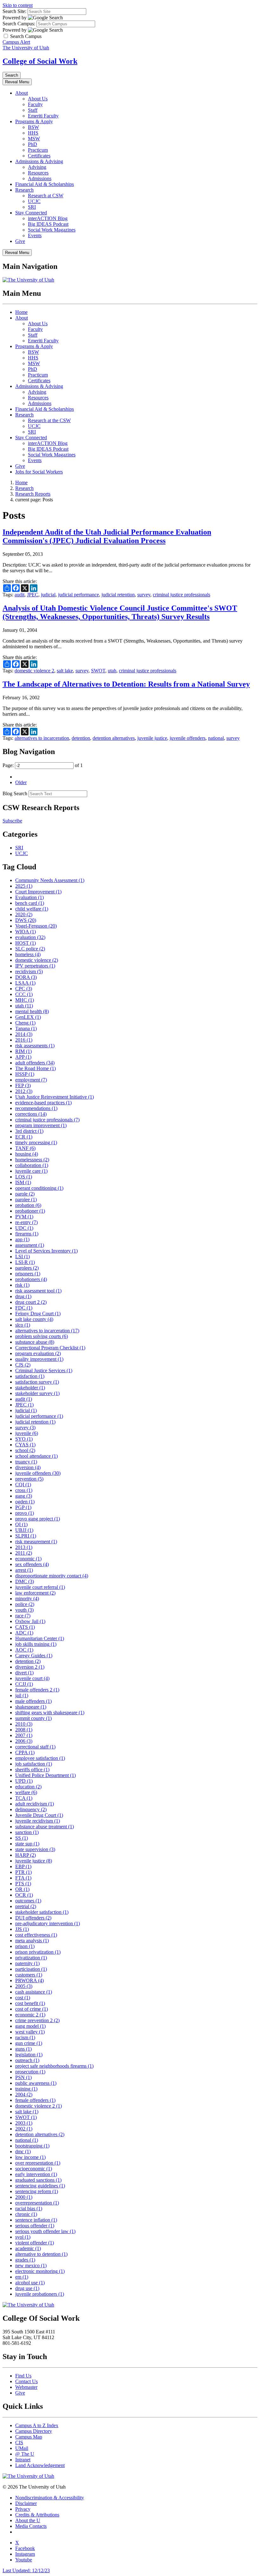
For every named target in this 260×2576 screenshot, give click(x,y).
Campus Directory (34, 2431)
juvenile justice (152, 738)
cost (23, 1998)
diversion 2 (30, 1667)
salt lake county (34, 1319)
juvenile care (31, 1171)
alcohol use (30, 2283)
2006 (24, 1741)
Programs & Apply (34, 121)
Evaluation (29, 897)
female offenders (35, 2100)
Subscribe (12, 821)
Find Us (23, 2376)
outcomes (28, 1901)
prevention (29, 1479)
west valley (30, 2032)
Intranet (23, 2460)
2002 (24, 2129)
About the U (28, 2520)
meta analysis (32, 1941)
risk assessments (35, 1046)
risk (22, 1285)
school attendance (36, 1456)
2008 (24, 1730)
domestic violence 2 (34, 671)
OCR (24, 1895)
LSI (23, 1256)
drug (23, 1296)
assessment (30, 1245)
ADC (24, 1633)
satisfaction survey (37, 1382)
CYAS (25, 1445)
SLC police (30, 949)
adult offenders (35, 1063)
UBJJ (24, 1530)
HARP (26, 1855)
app (22, 1239)
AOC (24, 1650)
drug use (27, 2288)
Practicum (38, 150)
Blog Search (15, 793)
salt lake (65, 671)
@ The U (25, 2454)
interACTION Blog (48, 218)
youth (24, 1610)
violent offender (35, 2243)
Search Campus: (19, 24)
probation (28, 1205)
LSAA (25, 983)
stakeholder (30, 1388)
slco (23, 1325)
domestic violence (37, 960)
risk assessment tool (38, 1291)
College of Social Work (40, 61)
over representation (38, 2163)
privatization (31, 1958)
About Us (38, 99)
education (28, 1787)
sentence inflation (36, 2220)
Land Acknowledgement (40, 2465)
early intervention (36, 2174)
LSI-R (25, 1262)
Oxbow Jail (30, 1621)
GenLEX (28, 1017)
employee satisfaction (40, 1758)
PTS (23, 1884)
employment (31, 1080)
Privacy (23, 2509)
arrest (24, 1570)
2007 (24, 1735)
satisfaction (30, 1376)
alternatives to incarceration (42, 738)
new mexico (31, 2265)
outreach (27, 2060)
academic (28, 2248)
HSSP (25, 1074)
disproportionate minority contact (52, 1576)
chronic (26, 2214)
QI (21, 1524)
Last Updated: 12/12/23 (26, 2570)
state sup (27, 1844)
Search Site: (14, 11)
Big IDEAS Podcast (48, 224)
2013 (24, 1547)
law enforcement (35, 1593)
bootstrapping (32, 2146)
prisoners (28, 1274)
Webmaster (26, 2387)
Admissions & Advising (39, 161)
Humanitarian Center (40, 1638)
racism (25, 2037)
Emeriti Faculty (43, 116)
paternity (27, 1963)
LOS (24, 1177)
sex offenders (32, 1564)
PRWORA (29, 1980)
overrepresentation (37, 2203)
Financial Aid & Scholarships (45, 184)
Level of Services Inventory (46, 1251)
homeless (28, 954)
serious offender (35, 2226)
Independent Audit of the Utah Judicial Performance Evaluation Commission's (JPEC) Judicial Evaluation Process (107, 536)
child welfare (32, 909)
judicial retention (118, 595)
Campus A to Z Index (37, 2425)
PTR (23, 1872)
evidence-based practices (43, 1103)
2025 (24, 886)
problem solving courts (42, 1336)
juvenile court (32, 1678)
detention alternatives (114, 738)
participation (31, 1969)
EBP (23, 1866)
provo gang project (38, 1519)
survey (144, 595)
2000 (24, 2197)
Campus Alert (16, 42)
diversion (28, 1467)
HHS (33, 133)
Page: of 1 (43, 765)
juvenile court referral (40, 1587)
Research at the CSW (49, 420)
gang (24, 1496)
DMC (25, 1581)
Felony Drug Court (38, 1313)
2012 (24, 1091)
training (26, 2089)
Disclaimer (26, 2503)
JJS (22, 1929)
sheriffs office (32, 1770)
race (23, 1616)
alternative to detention (41, 2254)
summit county (33, 1718)
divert (24, 1673)
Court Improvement (38, 892)
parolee (26, 1199)
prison (25, 1946)
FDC (24, 1308)
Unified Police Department (45, 1775)
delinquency (31, 1809)
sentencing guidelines (40, 2186)
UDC (24, 1228)
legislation (29, 2055)
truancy (26, 1462)
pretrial (26, 1906)
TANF (25, 1148)
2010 (24, 1724)
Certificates (39, 156)
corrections (31, 1114)
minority (27, 1599)
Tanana (26, 1028)
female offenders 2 (37, 1690)
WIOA (26, 932)
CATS (25, 1627)
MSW (34, 139)
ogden (25, 1502)
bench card (30, 903)
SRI (32, 207)
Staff (33, 110)
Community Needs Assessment (50, 880)
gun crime (29, 2043)
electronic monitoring (40, 2271)
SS (22, 1838)
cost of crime (32, 2009)
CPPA (25, 1752)
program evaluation (38, 1353)
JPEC (33, 595)
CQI (23, 1485)
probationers (31, 1279)
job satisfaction (34, 1764)
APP (23, 1057)
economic (28, 1559)
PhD (32, 144)
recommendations (36, 1108)
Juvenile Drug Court (39, 1815)
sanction (27, 1832)
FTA (23, 1878)
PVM (24, 1217)
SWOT (98, 671)
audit (19, 595)
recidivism (29, 971)
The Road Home (36, 1068)
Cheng (25, 1023)
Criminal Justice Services (44, 1370)
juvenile (27, 1433)
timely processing (36, 1142)
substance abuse (35, 1342)
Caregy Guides (34, 1656)
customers (29, 1975)
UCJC (34, 201)
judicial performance (78, 595)
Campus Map (29, 2437)
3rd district (29, 1131)
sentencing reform (37, 2191)
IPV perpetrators (35, 966)
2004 (24, 2094)
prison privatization (38, 1952)
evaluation (30, 937)
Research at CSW (46, 196)
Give (20, 241)
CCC (24, 994)
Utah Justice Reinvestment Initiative (55, 1097)
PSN (23, 2077)
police (25, 1604)
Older (21, 782)
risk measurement (36, 1542)
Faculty (35, 104)
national (216, 738)
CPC (24, 989)
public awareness (36, 2083)
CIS (19, 2443)
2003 (24, 2123)
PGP (23, 1507)
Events (35, 235)
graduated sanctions (38, 2180)
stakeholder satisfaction (42, 1912)
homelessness (32, 1160)
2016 (24, 1040)
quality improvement (39, 1359)
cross (24, 1490)
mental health (32, 1011)
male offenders (33, 1701)
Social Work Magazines (52, 230)
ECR (24, 1137)
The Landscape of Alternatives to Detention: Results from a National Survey (126, 684)
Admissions (40, 178)
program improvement (41, 1125)
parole (25, 1194)
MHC (25, 1000)
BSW (33, 127)
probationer (30, 1211)
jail (22, 1695)
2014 (24, 1034)
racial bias (29, 2208)
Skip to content (18, 5)
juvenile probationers (40, 2294)
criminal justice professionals (182, 595)
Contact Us (26, 2381)
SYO (24, 1439)
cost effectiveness (36, 1935)
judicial (48, 595)
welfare (26, 1792)
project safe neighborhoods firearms (54, 2066)
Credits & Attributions (37, 2515)
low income (30, 2157)
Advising (37, 167)
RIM (23, 1051)
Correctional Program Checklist (50, 1348)
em (22, 2277)
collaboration (32, 1165)
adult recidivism (35, 1804)
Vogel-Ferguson (36, 926)
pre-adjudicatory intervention (48, 1923)
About (22, 93)
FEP (23, 1085)
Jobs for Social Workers (39, 472)
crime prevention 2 (37, 2020)
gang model (30, 2026)
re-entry (26, 1222)
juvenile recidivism (38, 1821)
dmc (23, 2151)
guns (23, 2049)
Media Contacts (31, 2526)
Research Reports (33, 494)
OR (22, 1889)
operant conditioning (39, 1188)
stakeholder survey (37, 1393)
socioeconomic (34, 2169)
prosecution (30, 2072)
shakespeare (31, 1707)
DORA (26, 977)
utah (112, 671)
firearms (27, 1234)
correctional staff (35, 1747)
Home (21, 312)
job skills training (36, 1644)
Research (24, 190)
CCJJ (24, 1684)
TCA (24, 1798)
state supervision (35, 1849)
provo (25, 1513)
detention (81, 738)
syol (23, 2237)
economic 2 (30, 2015)
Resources (38, 173)
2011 (24, 1553)
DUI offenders (33, 1918)
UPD (24, 1781)
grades (25, 2260)
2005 (24, 1986)
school (25, 1450)
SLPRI (26, 1536)
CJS (23, 1365)
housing (27, 1154)
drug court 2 (31, 1302)
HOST (26, 943)
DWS (26, 920)
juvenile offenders (188, 738)
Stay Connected (31, 213)
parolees (27, 1268)
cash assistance (34, 1992)
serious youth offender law (45, 2231)
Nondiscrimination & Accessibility (50, 2498)
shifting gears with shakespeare (50, 1713)
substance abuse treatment (45, 1827)
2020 (24, 914)
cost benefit (30, 2003)
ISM (23, 1182)
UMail (22, 2448)
